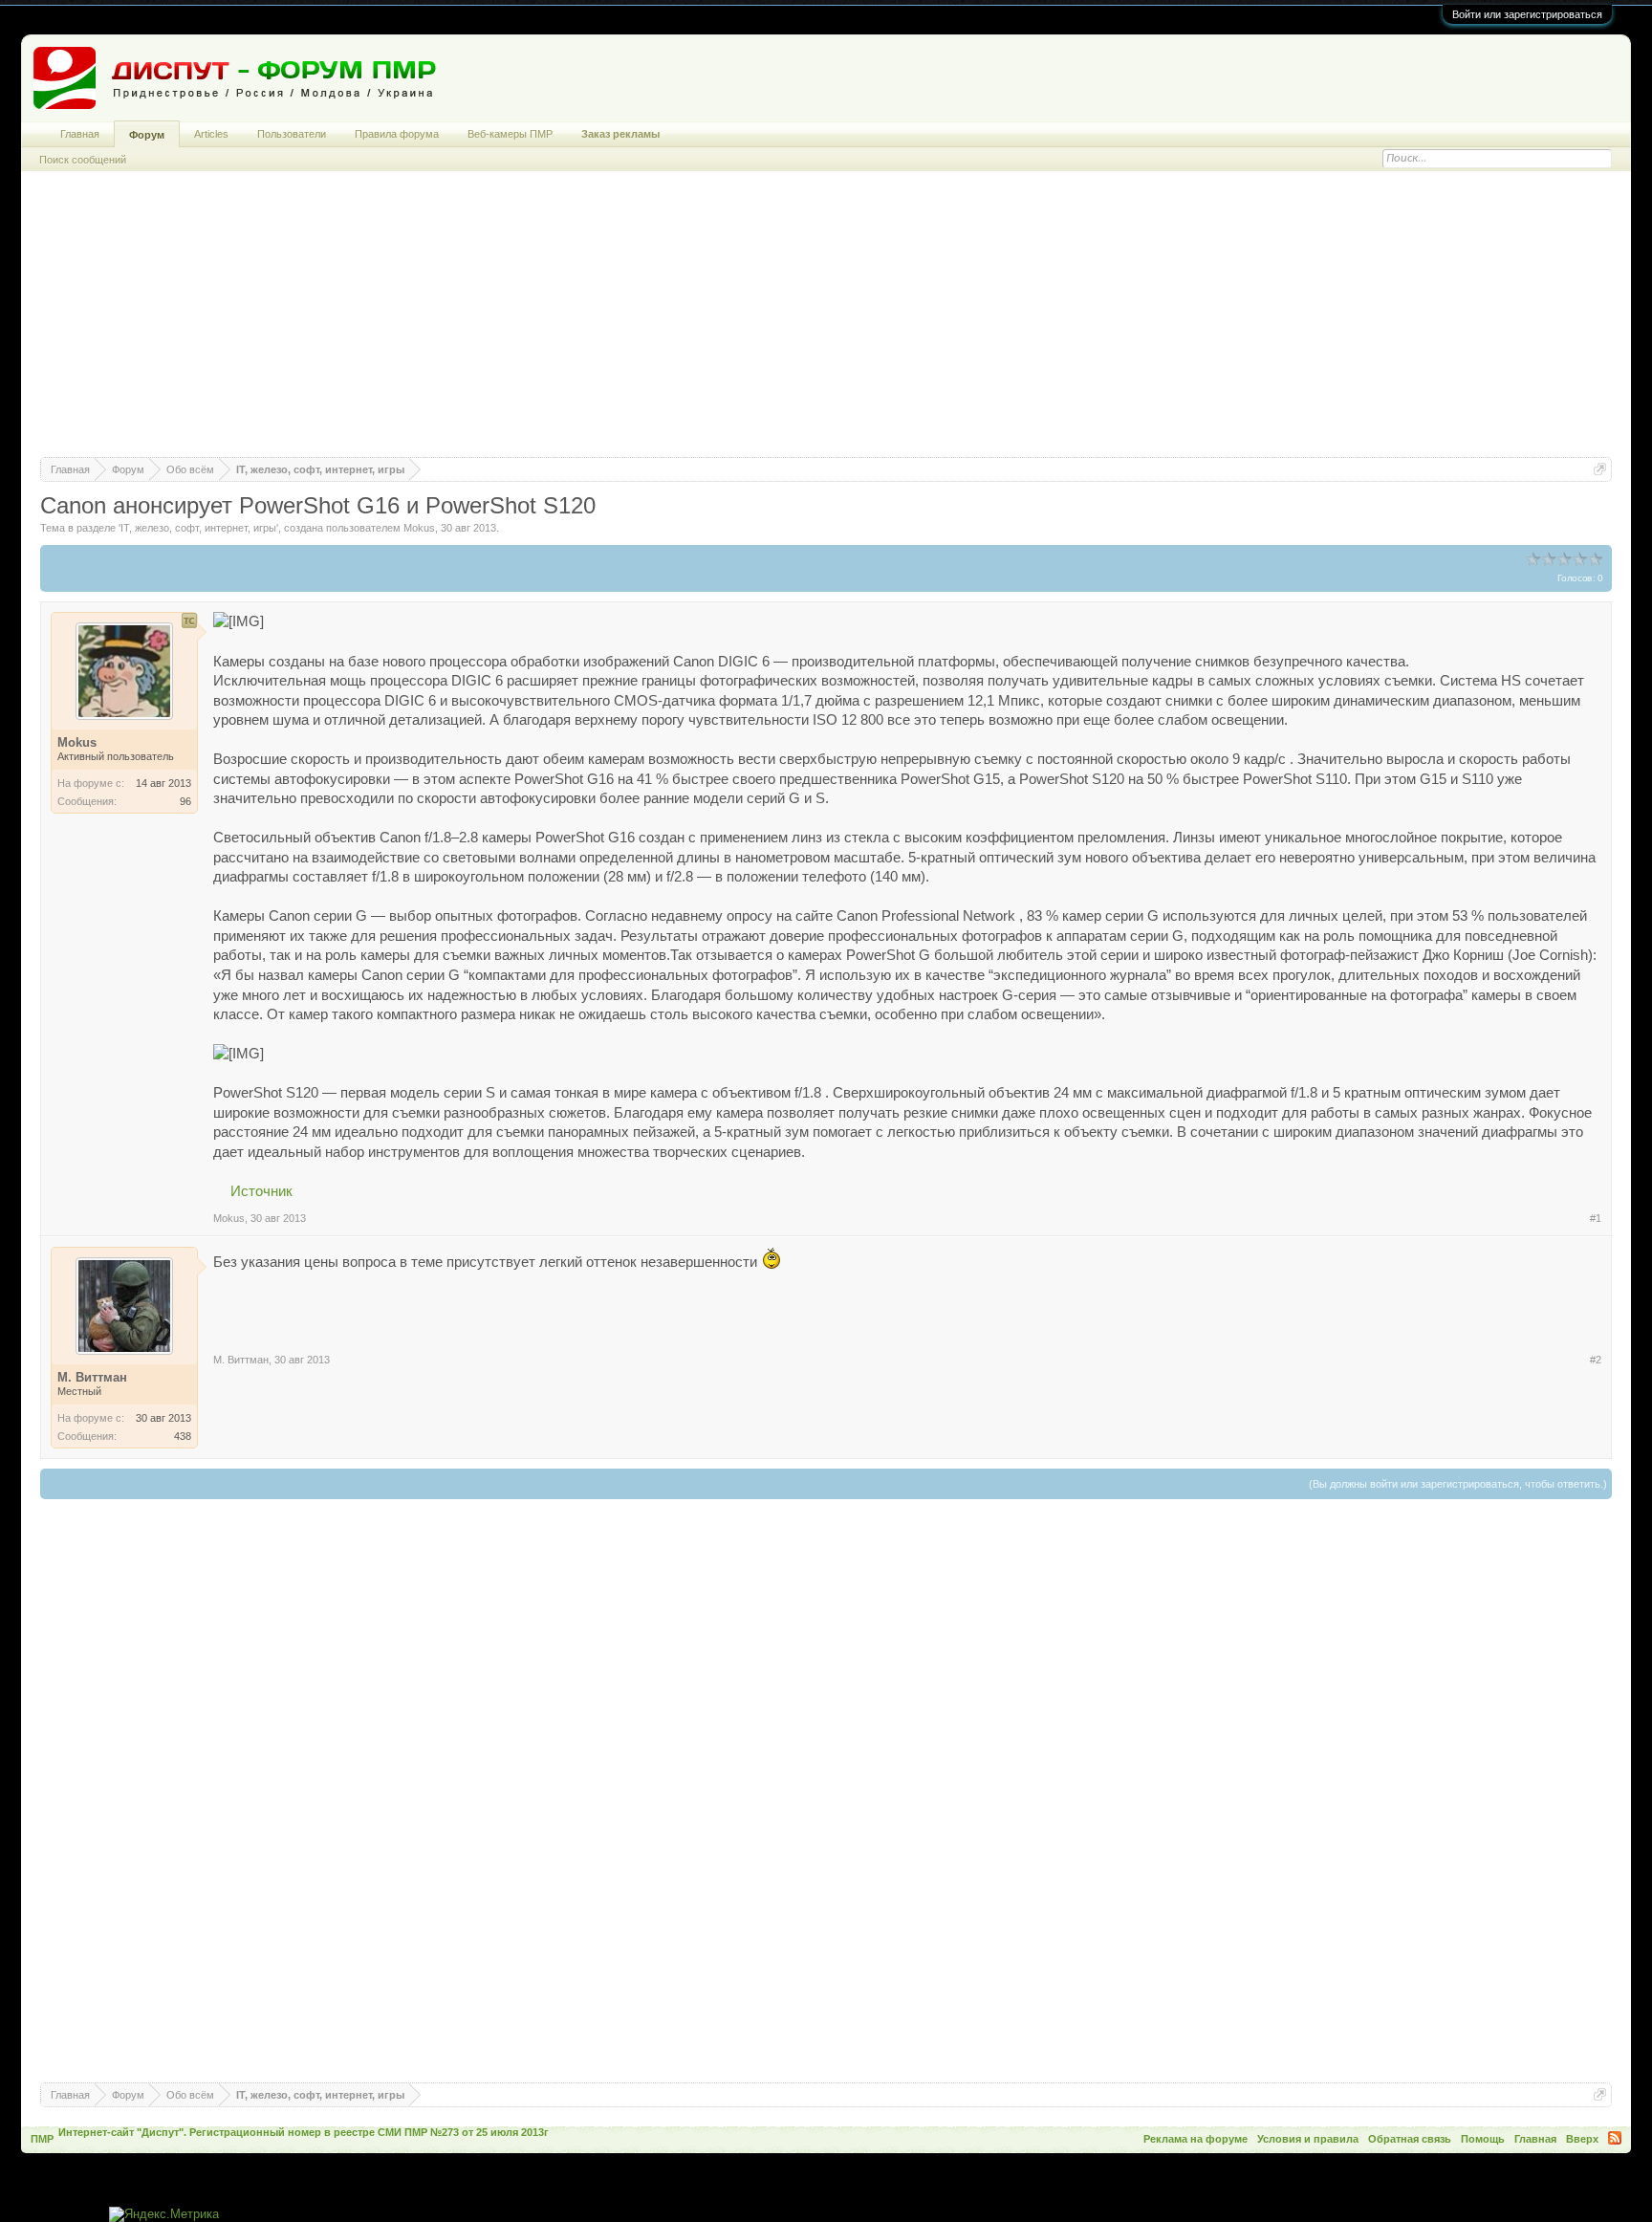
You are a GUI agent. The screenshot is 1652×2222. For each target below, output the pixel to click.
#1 (1596, 1218)
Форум (147, 135)
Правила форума (397, 134)
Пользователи (292, 134)
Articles (211, 134)
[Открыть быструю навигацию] (1600, 469)
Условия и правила (1308, 2139)
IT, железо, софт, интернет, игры (198, 528)
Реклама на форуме (1196, 2139)
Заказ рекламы (620, 134)
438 (183, 1436)
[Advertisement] (826, 323)
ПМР (42, 2139)
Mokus (419, 528)
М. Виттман (241, 1360)
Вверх (1582, 2139)
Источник (261, 1191)
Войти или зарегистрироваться (1527, 14)
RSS (1615, 2138)
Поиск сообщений (83, 160)
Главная (80, 134)
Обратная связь (1410, 2139)
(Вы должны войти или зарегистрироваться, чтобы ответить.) (1458, 1484)
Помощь (1483, 2139)
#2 (1596, 1360)
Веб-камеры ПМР (510, 134)
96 (185, 801)
